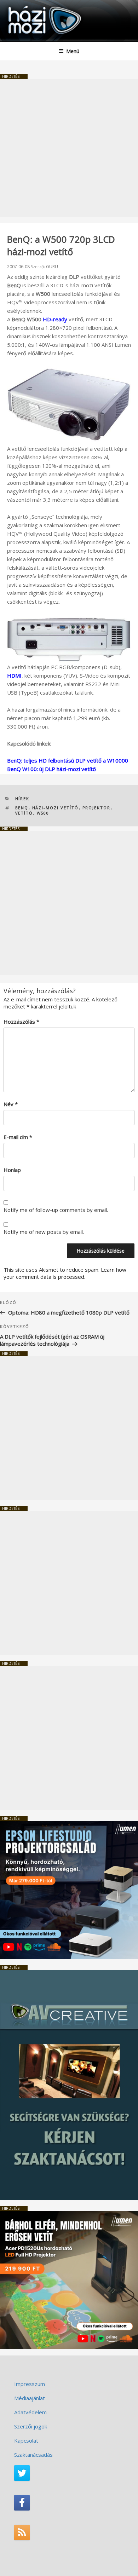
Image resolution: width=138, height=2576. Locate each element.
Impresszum (30, 2384)
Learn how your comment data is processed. (65, 1273)
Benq (22, 808)
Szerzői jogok (31, 2426)
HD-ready (55, 319)
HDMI (14, 675)
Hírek (22, 798)
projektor (97, 808)
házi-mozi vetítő (56, 808)
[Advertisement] (69, 148)
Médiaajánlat (30, 2398)
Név (11, 1104)
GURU (52, 267)
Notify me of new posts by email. (44, 1232)
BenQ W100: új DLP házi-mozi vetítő (51, 769)
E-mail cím (18, 1137)
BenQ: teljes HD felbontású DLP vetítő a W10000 (68, 760)
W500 (43, 813)
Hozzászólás (21, 1022)
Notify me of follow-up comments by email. (56, 1210)
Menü (73, 51)
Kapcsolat (26, 2440)
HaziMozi (22, 5)
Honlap (12, 1170)
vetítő (24, 813)
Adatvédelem (30, 2412)
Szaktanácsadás (33, 2455)
